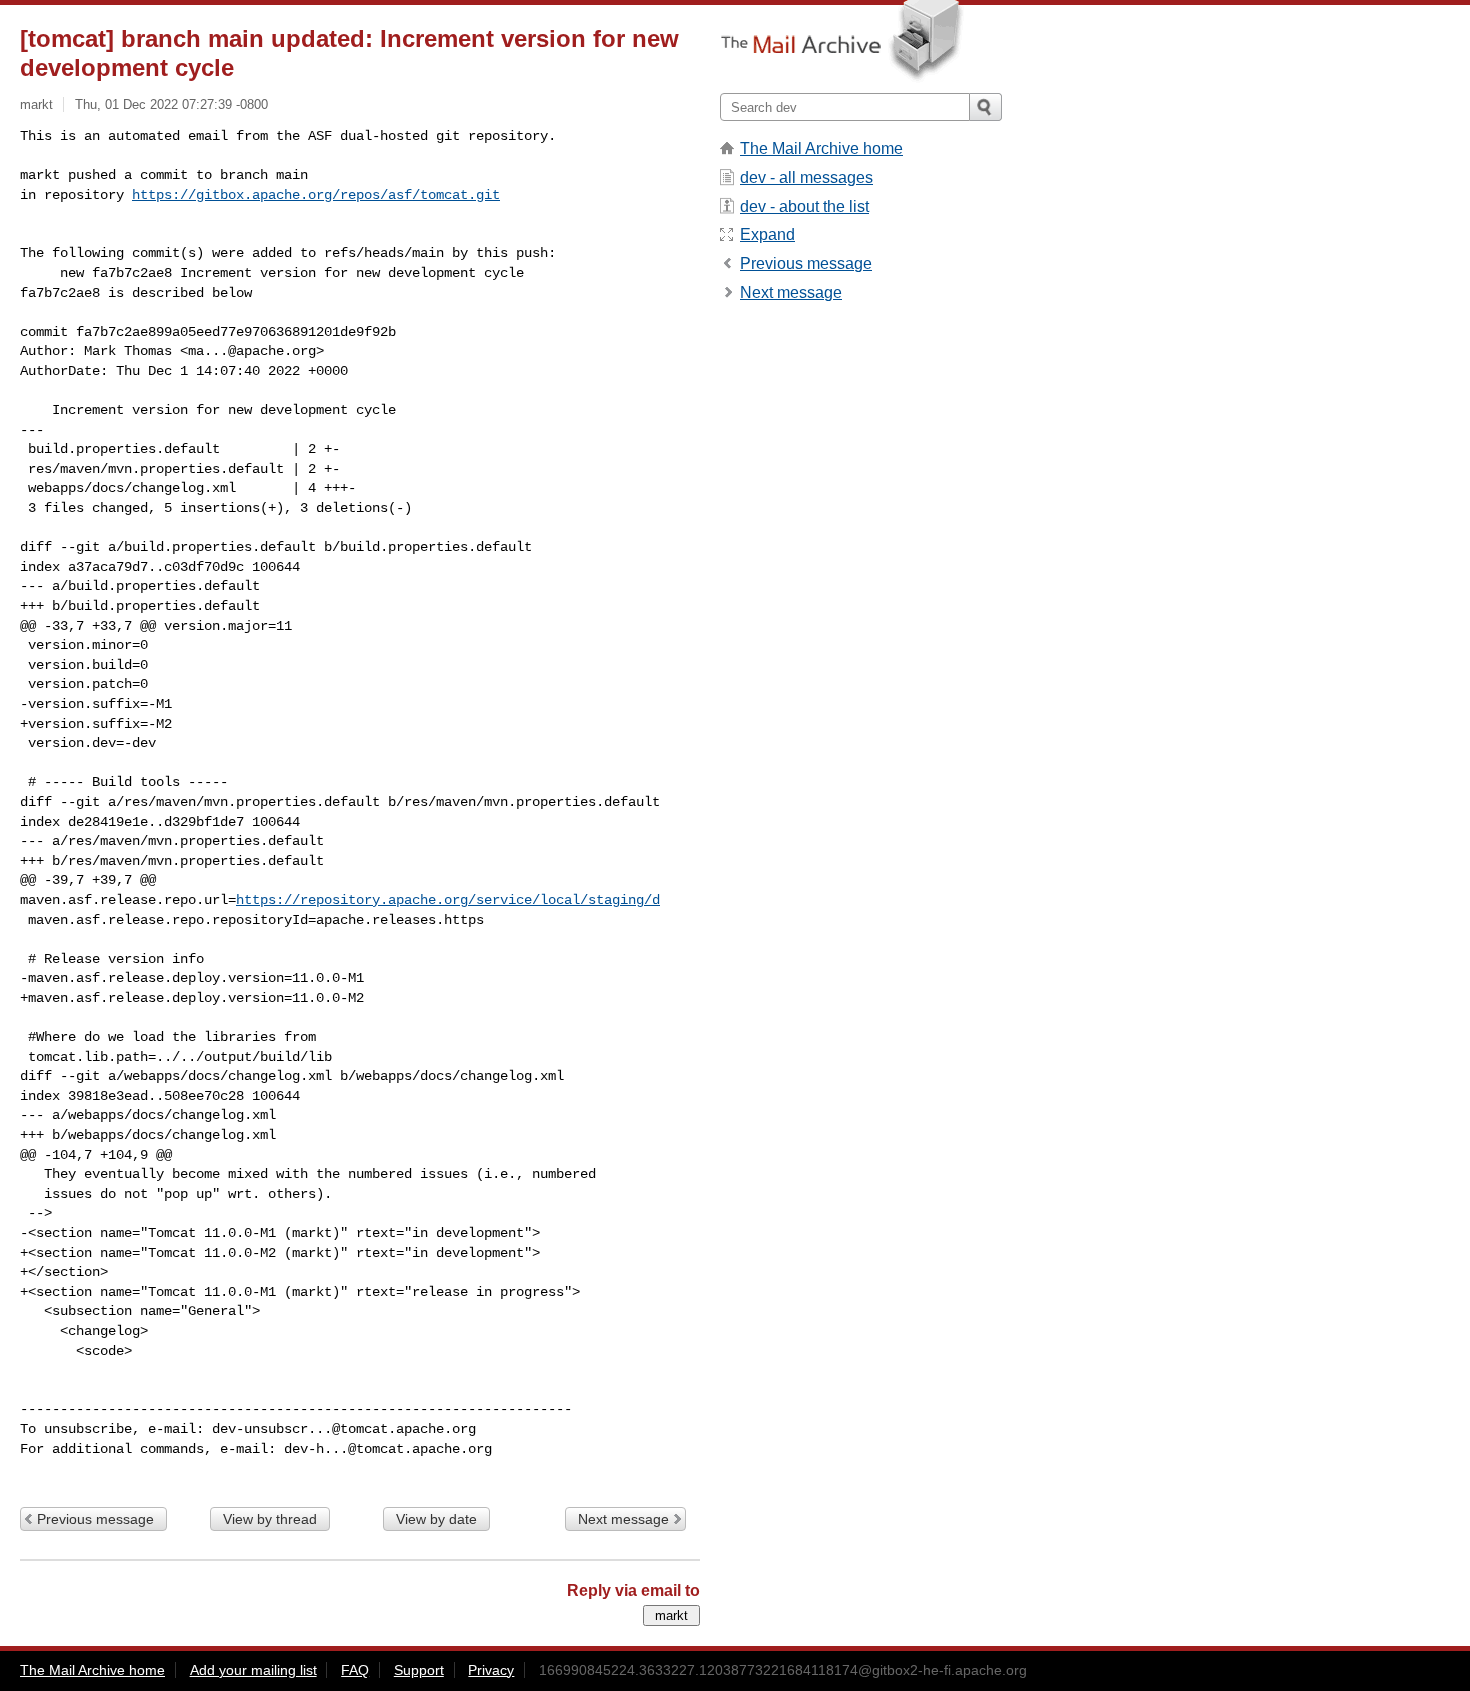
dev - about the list (804, 206)
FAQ (355, 1670)
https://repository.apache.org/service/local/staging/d (448, 900)
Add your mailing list (253, 1670)
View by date (436, 1519)
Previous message (95, 1519)
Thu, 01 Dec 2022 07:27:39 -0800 (171, 104)
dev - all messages (806, 177)
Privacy (491, 1670)
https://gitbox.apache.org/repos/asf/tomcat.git (316, 195)
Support (419, 1670)
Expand (767, 234)
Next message (623, 1519)
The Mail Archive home (821, 148)
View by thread (270, 1519)
